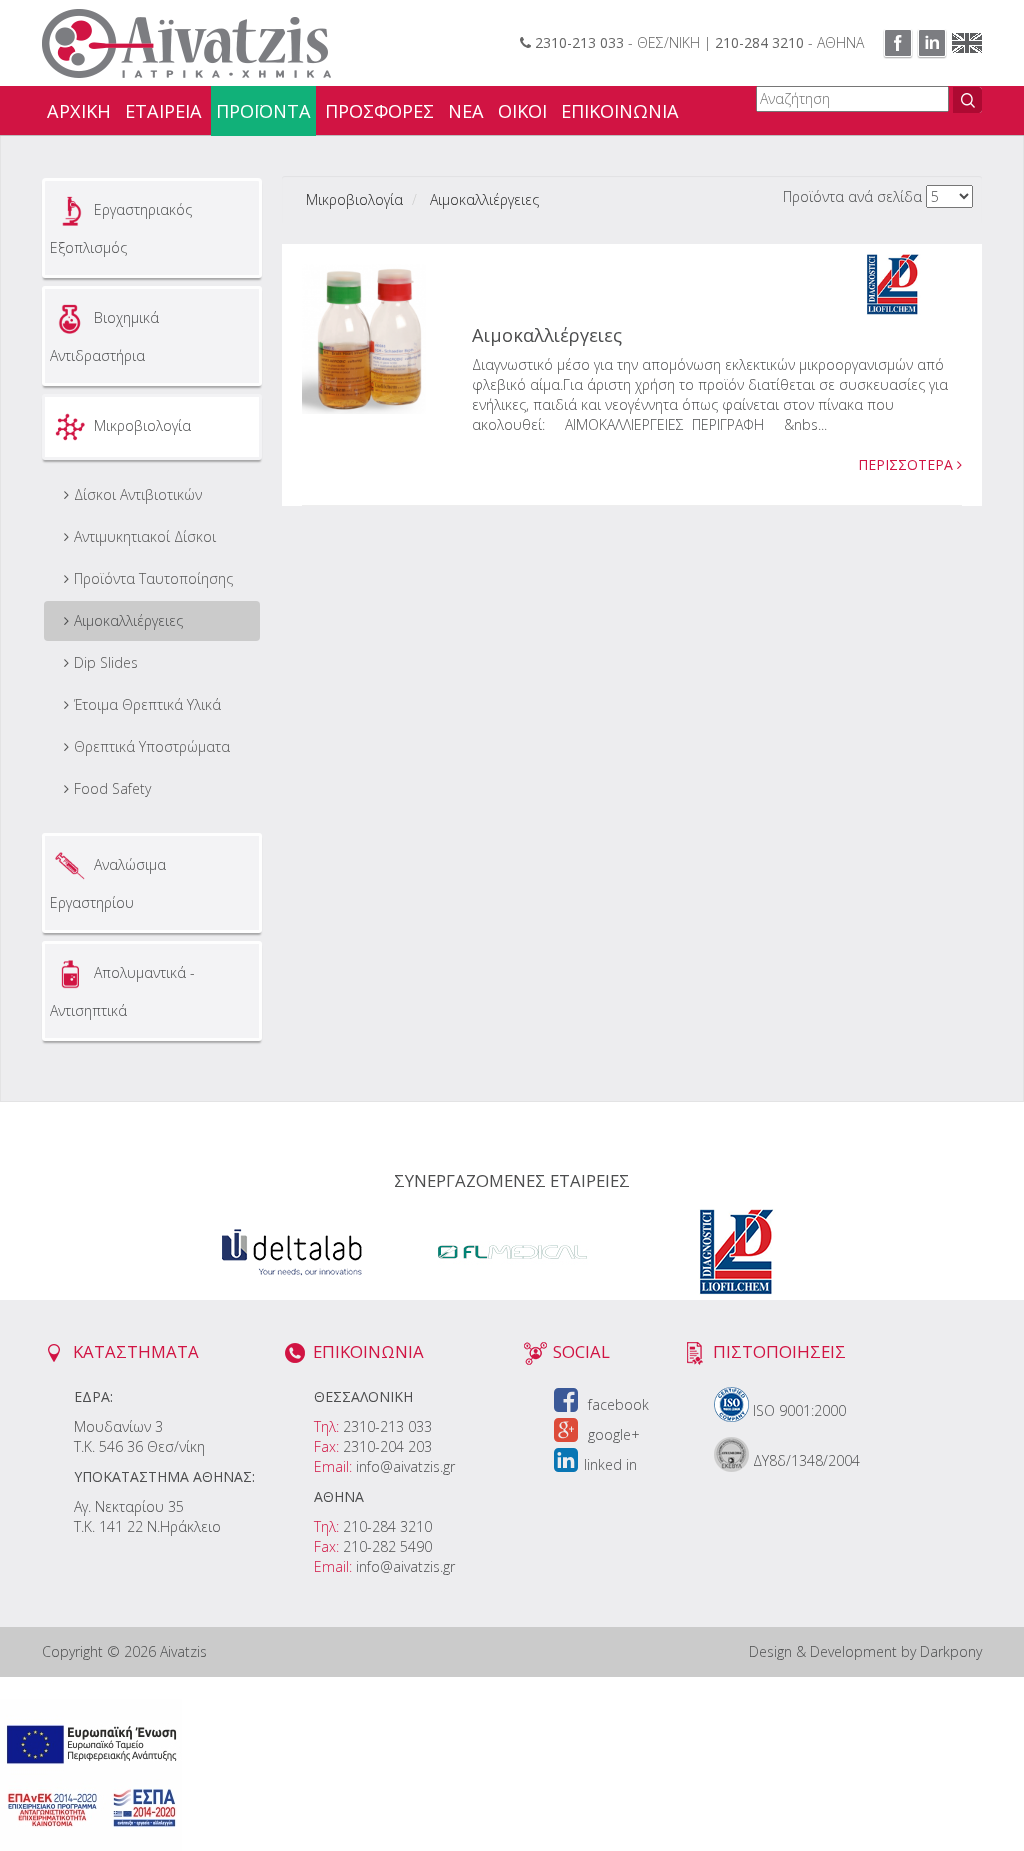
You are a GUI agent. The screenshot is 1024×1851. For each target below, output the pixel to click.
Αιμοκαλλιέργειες (128, 620)
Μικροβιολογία (354, 199)
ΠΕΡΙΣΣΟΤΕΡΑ (907, 464)
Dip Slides (106, 662)
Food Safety (112, 788)
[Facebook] (898, 42)
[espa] (91, 1773)
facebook (616, 1404)
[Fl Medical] (514, 1249)
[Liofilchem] (735, 1249)
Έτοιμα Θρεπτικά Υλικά (147, 704)
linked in (610, 1464)
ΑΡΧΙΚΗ (79, 111)
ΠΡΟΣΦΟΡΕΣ (379, 111)
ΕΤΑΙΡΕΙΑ (163, 111)
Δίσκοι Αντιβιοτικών (138, 494)
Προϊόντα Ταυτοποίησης (153, 578)
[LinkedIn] (932, 42)
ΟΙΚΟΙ (522, 111)
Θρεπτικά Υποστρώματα (152, 746)
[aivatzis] (187, 41)
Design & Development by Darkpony (865, 1651)
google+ (612, 1434)
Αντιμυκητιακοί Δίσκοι (145, 536)
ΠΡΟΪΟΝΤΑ (263, 111)
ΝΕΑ (466, 111)
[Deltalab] (291, 1249)
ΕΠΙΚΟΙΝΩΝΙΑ (620, 111)
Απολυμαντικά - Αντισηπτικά (122, 991)
